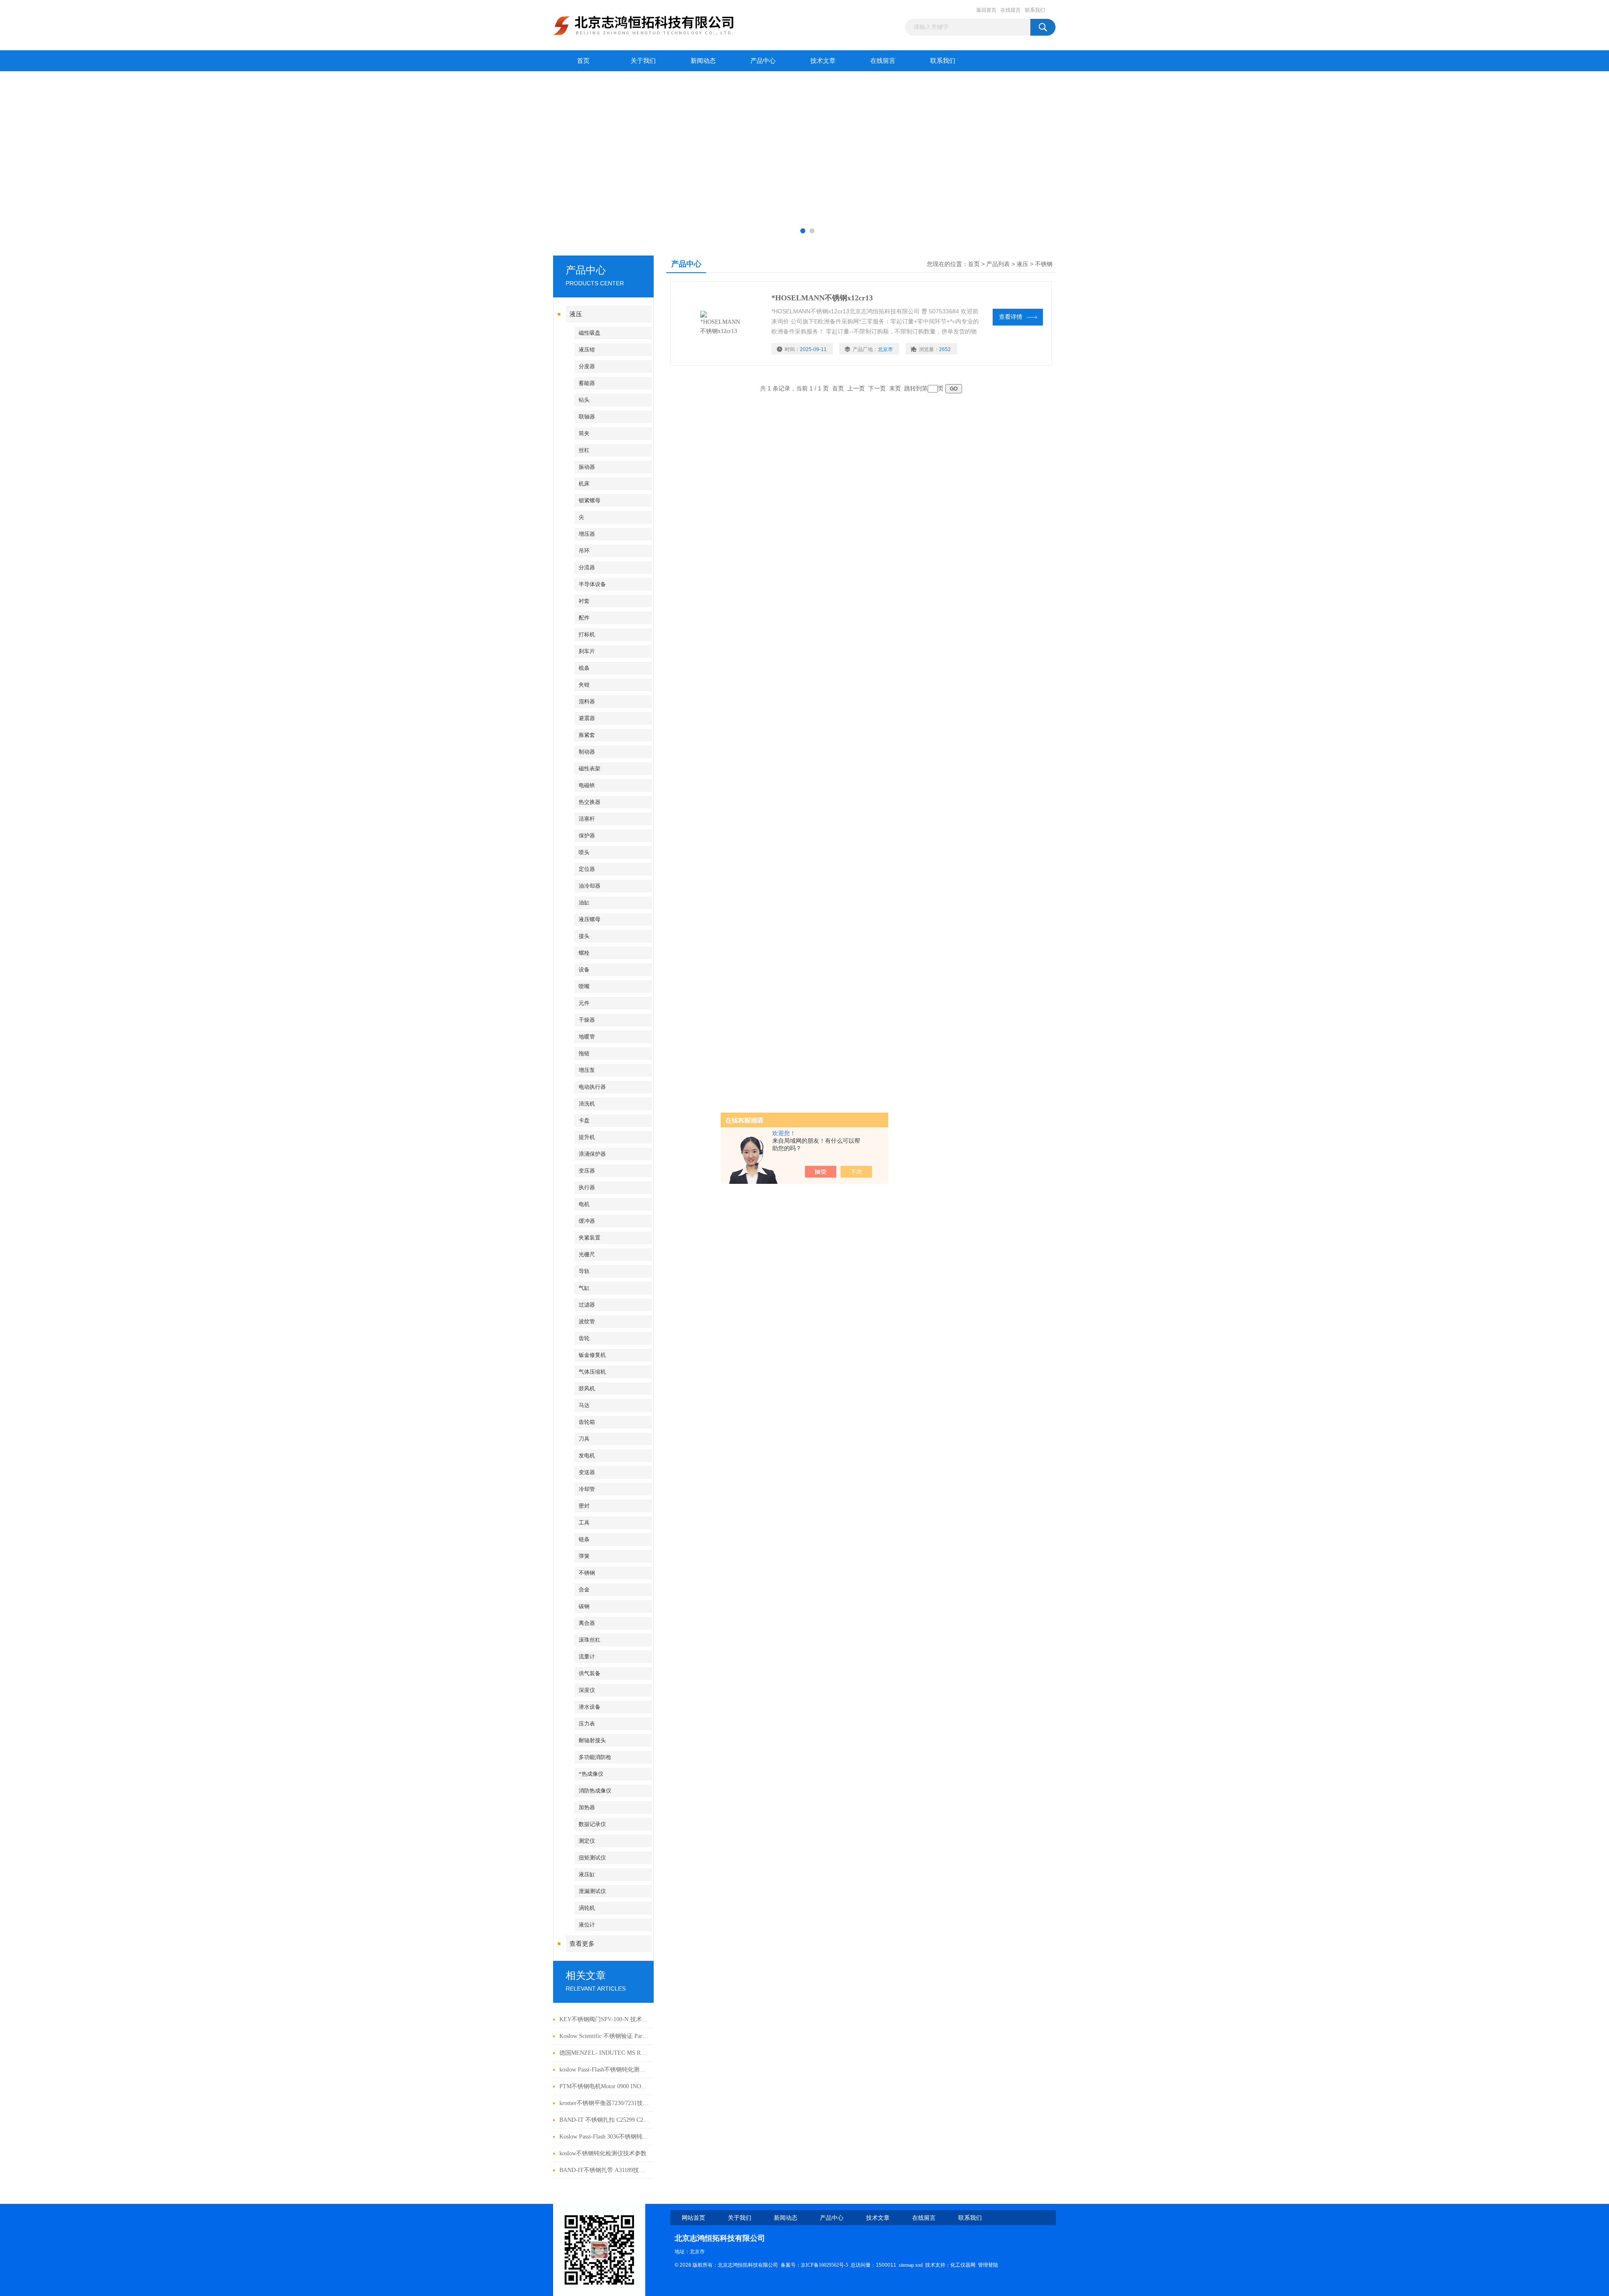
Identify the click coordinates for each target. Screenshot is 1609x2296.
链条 (584, 1539)
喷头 (584, 852)
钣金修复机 (592, 1355)
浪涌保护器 (592, 1154)
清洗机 (587, 1104)
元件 (584, 1003)
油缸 (584, 903)
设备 (584, 970)
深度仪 (587, 1690)
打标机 (587, 634)
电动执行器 (592, 1087)
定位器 (587, 869)
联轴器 (587, 417)
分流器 (587, 567)
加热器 (587, 1807)
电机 (584, 1204)
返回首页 (986, 10)
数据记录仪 (592, 1824)
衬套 (584, 601)
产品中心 (763, 61)
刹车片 (587, 651)
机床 (584, 484)
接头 (584, 936)
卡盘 (584, 1120)
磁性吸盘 (590, 333)
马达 (584, 1405)
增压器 (587, 534)
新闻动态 (703, 61)
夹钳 (584, 685)
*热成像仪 (591, 1774)
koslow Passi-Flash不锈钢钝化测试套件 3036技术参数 (604, 2070)
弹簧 (584, 1556)
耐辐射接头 (592, 1740)
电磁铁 (587, 785)
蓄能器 (587, 383)
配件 (584, 618)
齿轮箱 (587, 1422)
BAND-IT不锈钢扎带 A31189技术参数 (604, 2170)
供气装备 (590, 1673)
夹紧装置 (590, 1238)
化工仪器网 (963, 2265)
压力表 (587, 1724)
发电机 (587, 1455)
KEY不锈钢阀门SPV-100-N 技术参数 (604, 2019)
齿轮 (584, 1338)
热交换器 (590, 802)
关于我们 (643, 61)
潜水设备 (590, 1707)
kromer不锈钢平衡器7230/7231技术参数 (604, 2103)
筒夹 (584, 433)
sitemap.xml (911, 2265)
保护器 (587, 835)
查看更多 (582, 1944)
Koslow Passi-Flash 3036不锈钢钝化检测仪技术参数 (604, 2137)
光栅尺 (587, 1254)
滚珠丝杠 (590, 1640)
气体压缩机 (592, 1372)
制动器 (587, 752)
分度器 (587, 366)
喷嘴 (584, 986)
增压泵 (587, 1070)
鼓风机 (587, 1388)
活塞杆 (587, 819)
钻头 (584, 400)
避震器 (587, 718)
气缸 (584, 1288)
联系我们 (1035, 10)
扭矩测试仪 (592, 1858)
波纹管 (587, 1321)
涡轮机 (587, 1908)
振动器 (587, 467)
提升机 (587, 1137)
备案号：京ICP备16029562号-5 (814, 2265)
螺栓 (584, 953)
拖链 (584, 1053)
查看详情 (1011, 317)
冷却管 (587, 1489)
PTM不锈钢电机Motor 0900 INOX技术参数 (604, 2086)
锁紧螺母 (590, 500)
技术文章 (823, 61)
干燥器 (587, 1020)
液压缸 (587, 1874)
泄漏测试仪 (592, 1891)
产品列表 (998, 264)
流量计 (587, 1657)
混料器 (587, 701)
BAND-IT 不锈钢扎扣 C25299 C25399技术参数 (604, 2120)
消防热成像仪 (595, 1791)
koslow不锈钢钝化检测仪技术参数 (603, 2153)
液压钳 (587, 350)
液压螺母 (590, 919)
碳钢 (584, 1606)
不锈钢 (587, 1573)
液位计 (587, 1925)
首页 (583, 61)
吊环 (584, 551)
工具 (584, 1522)
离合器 (587, 1623)
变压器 (587, 1171)
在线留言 (1011, 10)
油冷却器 (590, 886)
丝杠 (584, 450)
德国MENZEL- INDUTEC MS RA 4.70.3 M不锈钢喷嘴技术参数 (604, 2053)
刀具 (584, 1439)
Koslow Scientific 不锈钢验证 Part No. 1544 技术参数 (604, 2036)
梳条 (584, 668)
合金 (584, 1590)
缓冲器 (587, 1221)
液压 (576, 314)
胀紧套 (587, 735)
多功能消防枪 (595, 1757)
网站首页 (693, 2218)
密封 (584, 1506)
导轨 (584, 1271)
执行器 (587, 1187)
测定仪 (587, 1841)
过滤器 (587, 1305)
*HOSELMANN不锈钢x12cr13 (822, 298)
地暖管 (587, 1037)
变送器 (587, 1472)
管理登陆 (988, 2265)
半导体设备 (592, 584)
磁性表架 (590, 768)
